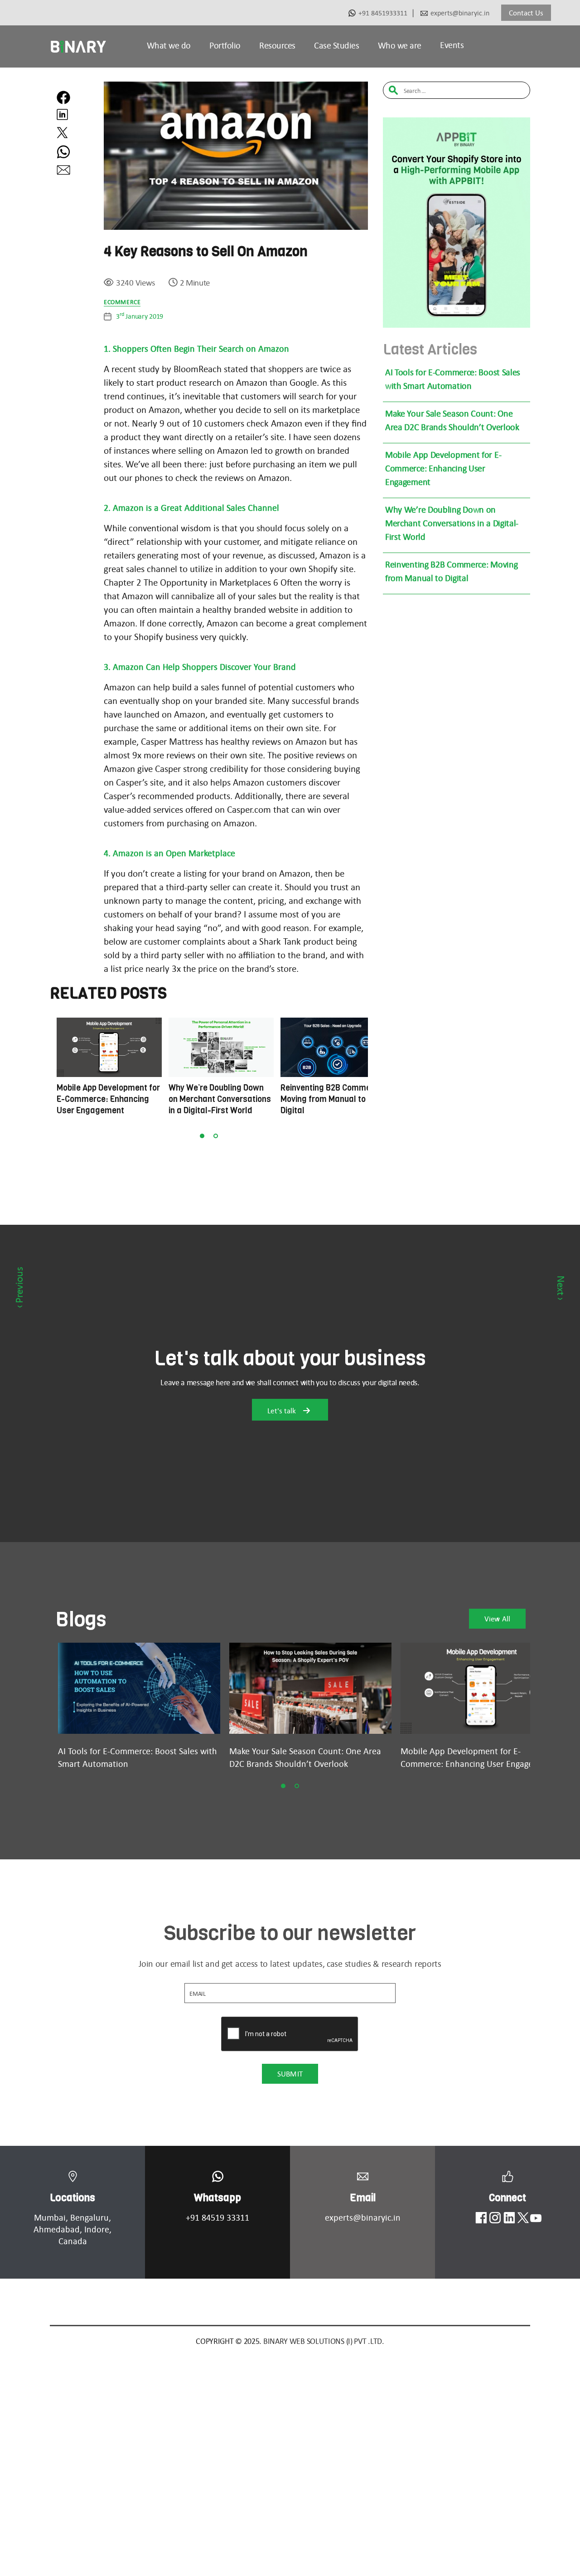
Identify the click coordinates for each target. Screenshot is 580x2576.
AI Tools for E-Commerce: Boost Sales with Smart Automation (453, 379)
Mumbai (50, 2217)
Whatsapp (217, 2198)
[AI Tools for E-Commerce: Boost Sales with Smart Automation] (139, 1688)
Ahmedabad (57, 2229)
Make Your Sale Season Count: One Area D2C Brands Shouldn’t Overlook (452, 420)
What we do (169, 45)
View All (497, 1619)
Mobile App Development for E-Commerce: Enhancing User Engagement (443, 468)
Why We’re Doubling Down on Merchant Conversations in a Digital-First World (452, 523)
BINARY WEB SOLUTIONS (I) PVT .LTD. (324, 2341)
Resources (277, 45)
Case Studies (336, 45)
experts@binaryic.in (460, 13)
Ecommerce (122, 302)
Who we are (400, 45)
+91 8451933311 (383, 13)
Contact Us (526, 13)
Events (452, 45)
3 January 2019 (140, 316)
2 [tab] (216, 1136)
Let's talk (283, 1411)
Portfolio (225, 45)
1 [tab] (202, 1136)
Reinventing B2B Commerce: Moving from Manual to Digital (451, 571)
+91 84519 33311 (217, 2217)
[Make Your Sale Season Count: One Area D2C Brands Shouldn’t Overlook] (310, 1688)
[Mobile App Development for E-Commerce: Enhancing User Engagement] (482, 1688)
